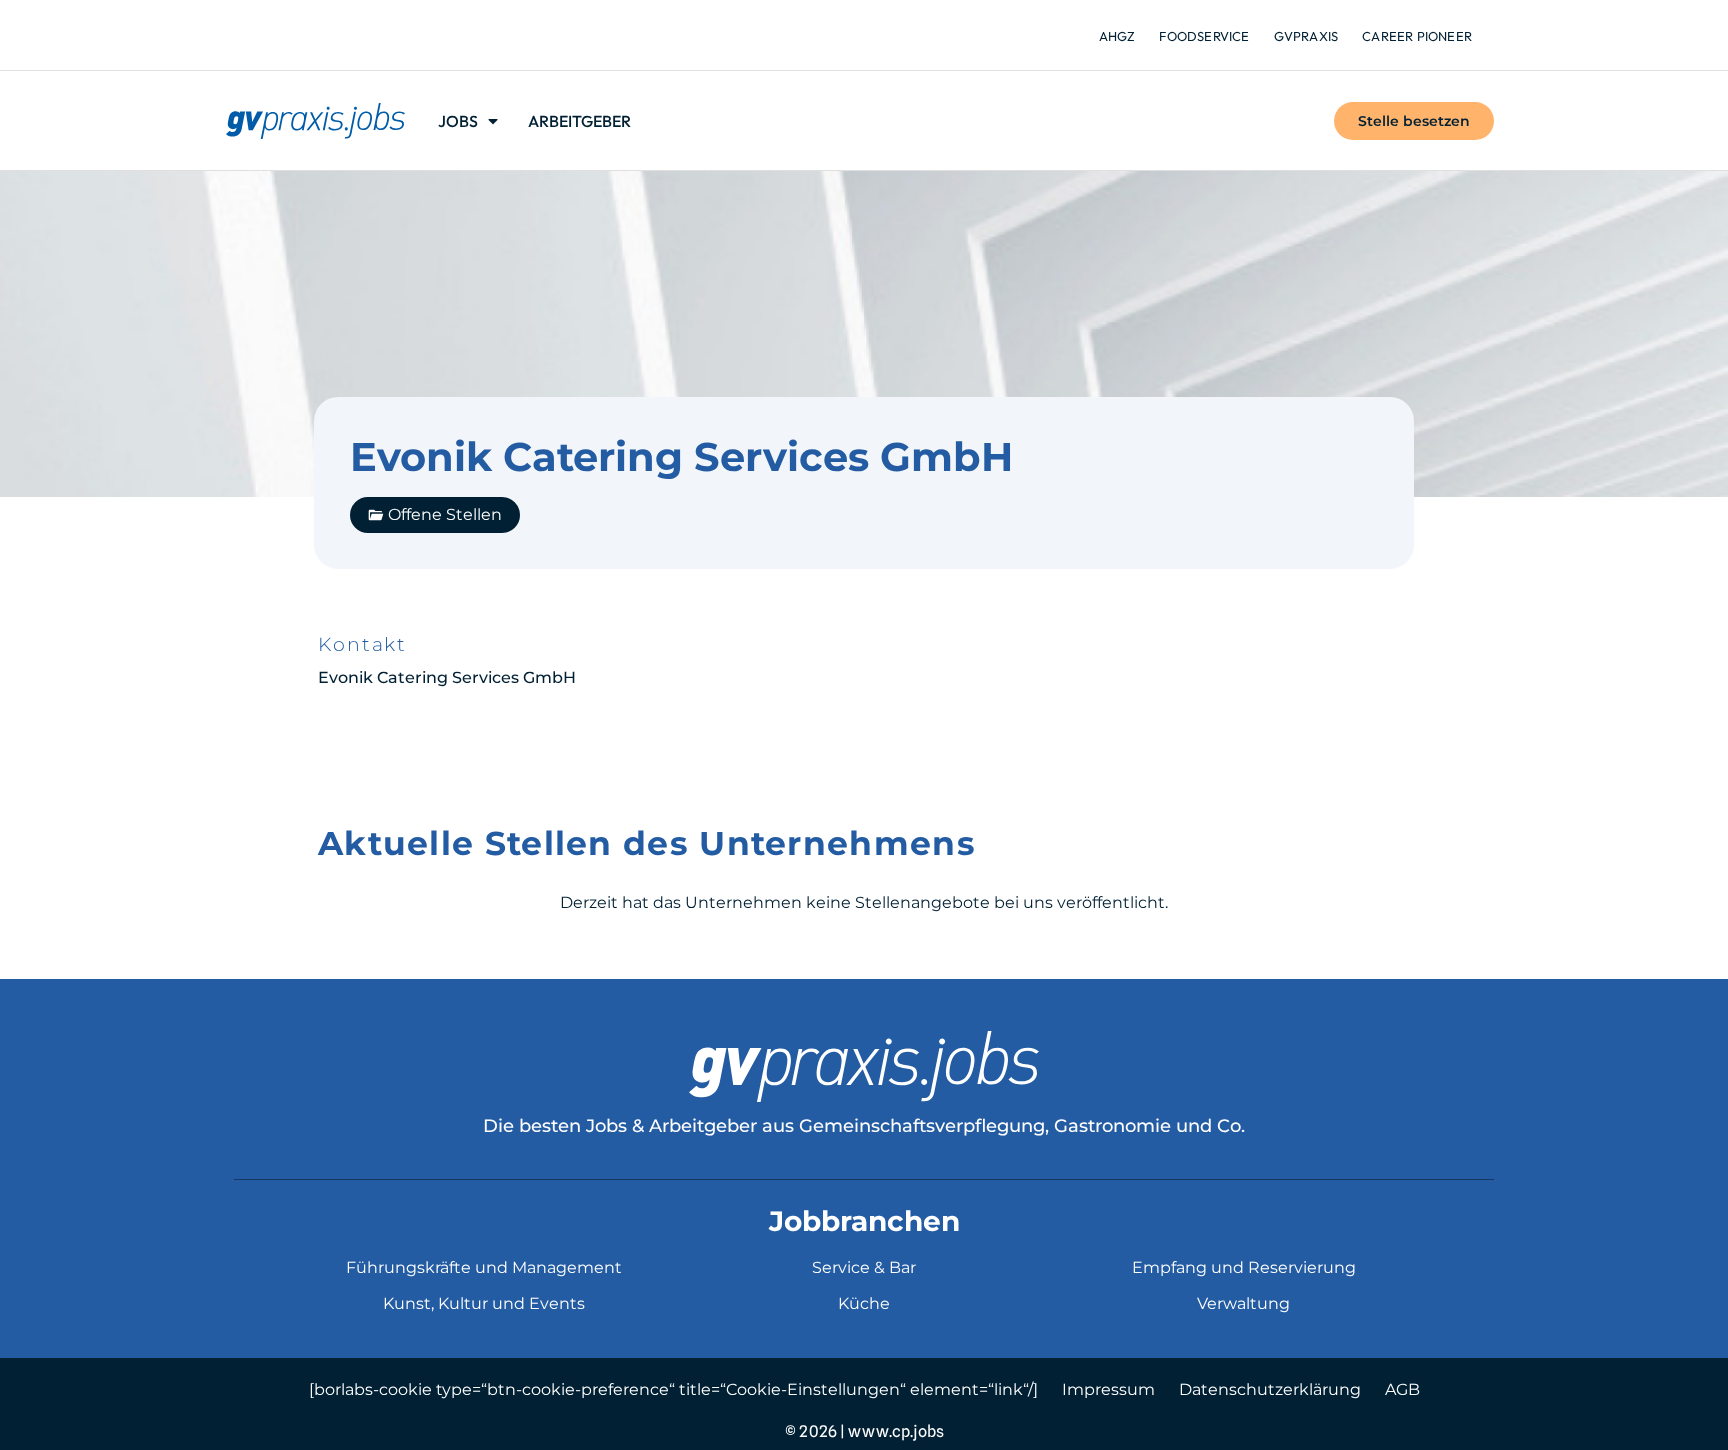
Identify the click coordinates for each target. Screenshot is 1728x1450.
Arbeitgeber (579, 121)
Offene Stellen (445, 514)
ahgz (1117, 36)
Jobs (458, 121)
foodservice (1204, 36)
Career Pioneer (1417, 36)
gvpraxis (1306, 36)
